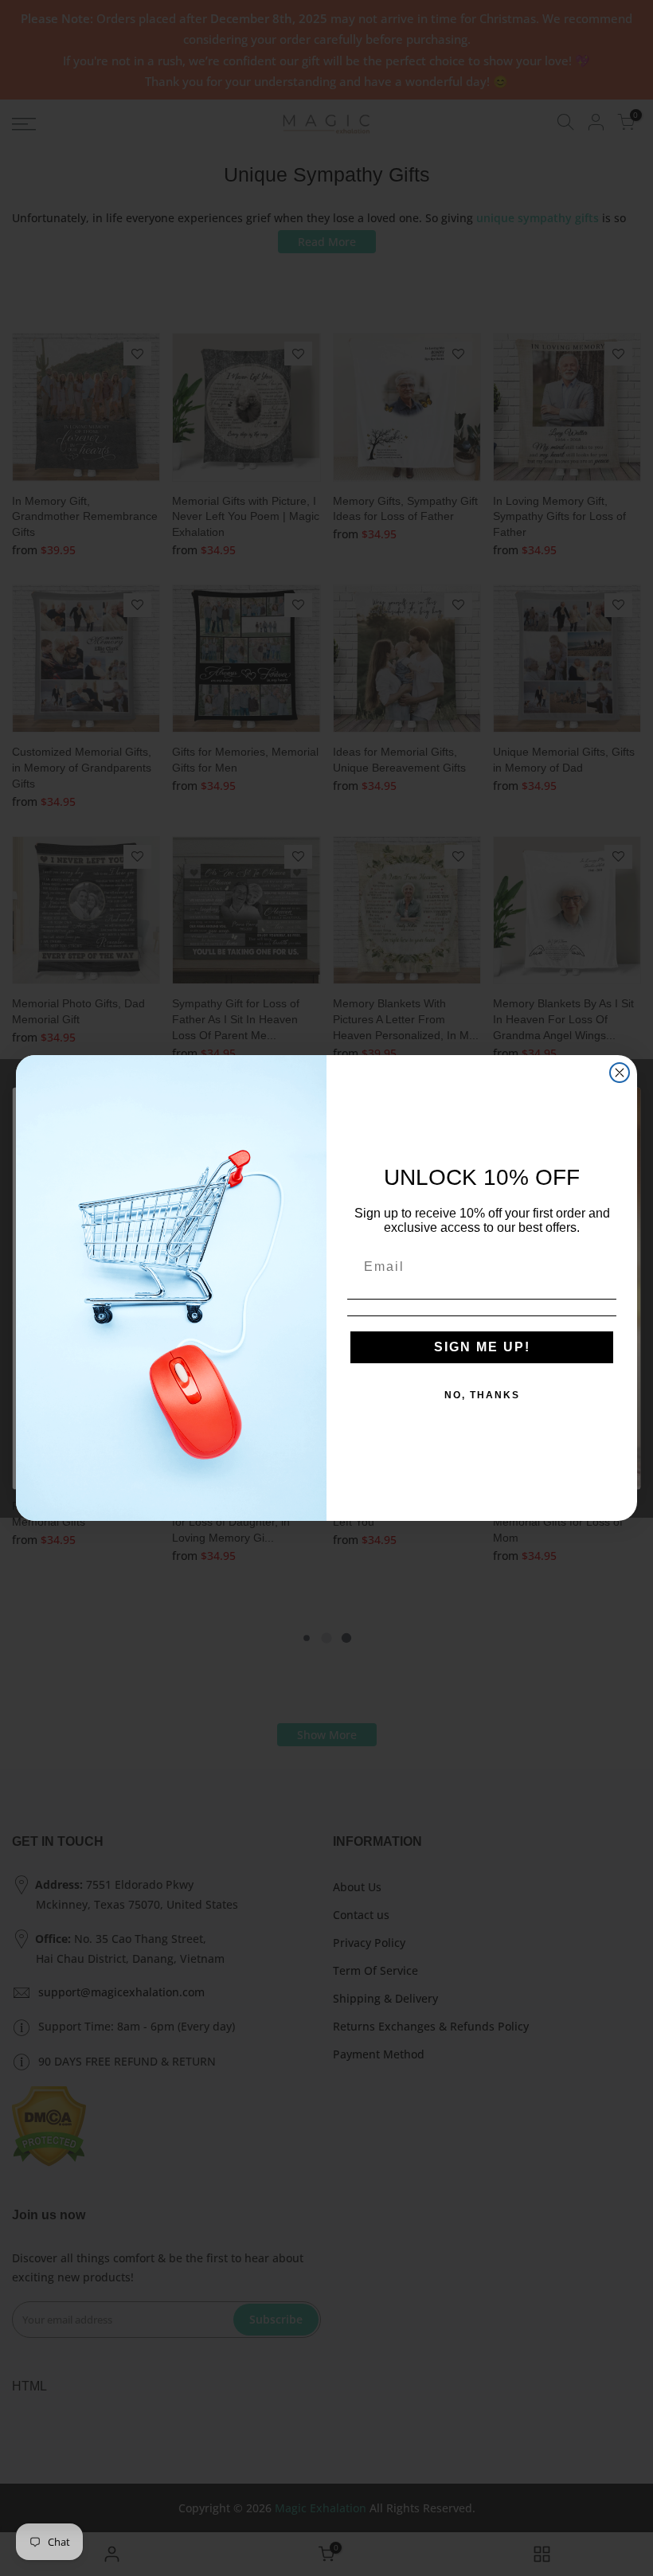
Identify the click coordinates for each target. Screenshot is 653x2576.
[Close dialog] (620, 1073)
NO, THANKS (482, 1395)
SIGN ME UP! (482, 1347)
